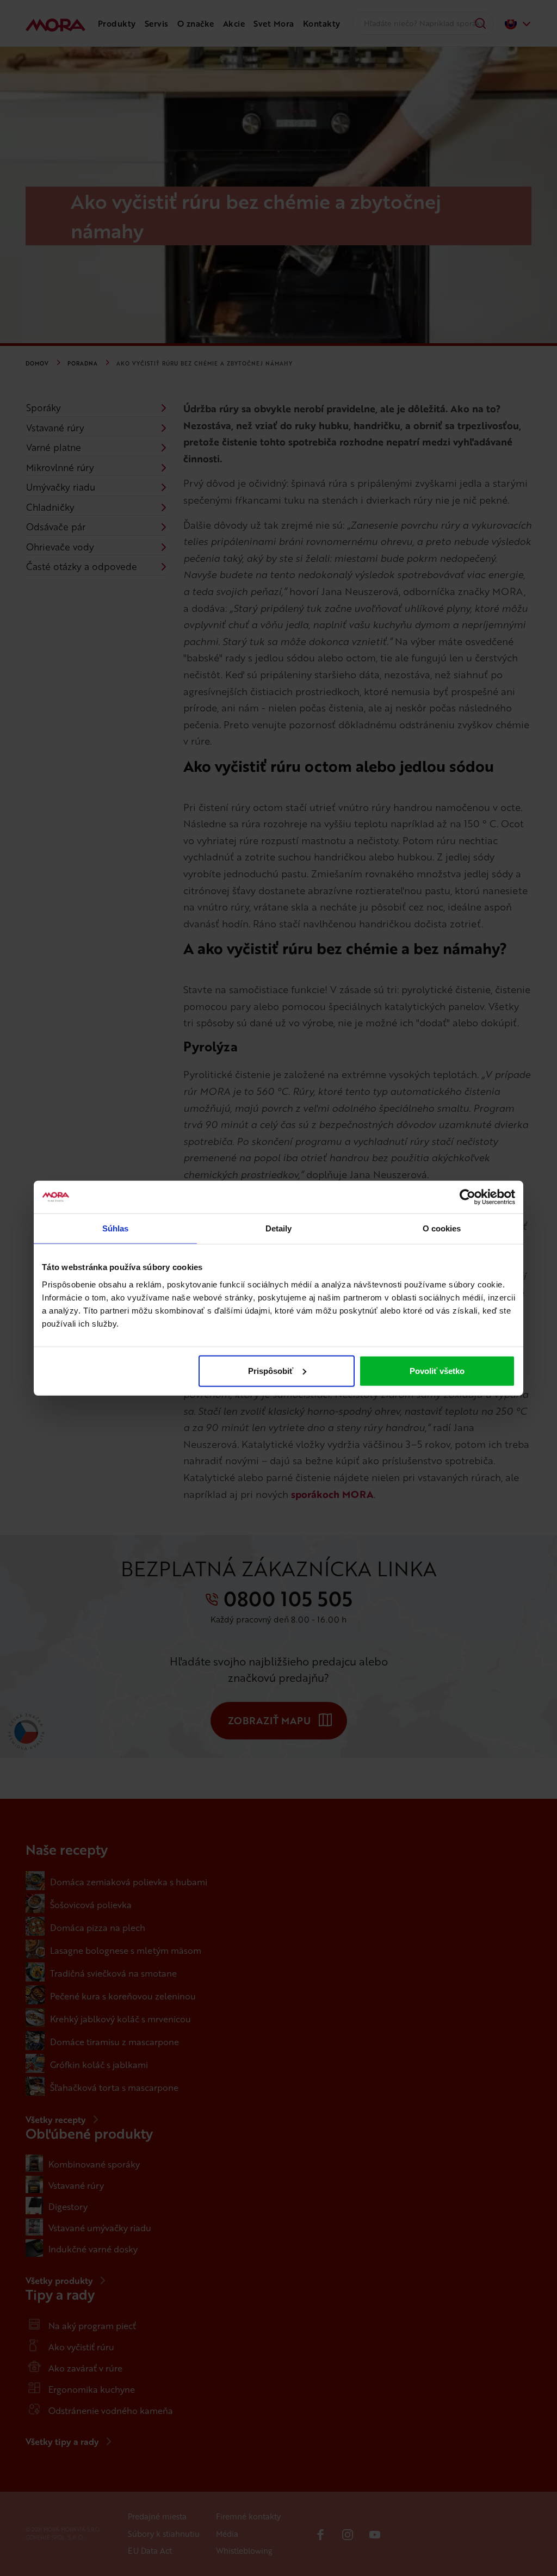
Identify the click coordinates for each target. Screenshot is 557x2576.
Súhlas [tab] (116, 1228)
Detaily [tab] (279, 1228)
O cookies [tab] (442, 1228)
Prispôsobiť (271, 1370)
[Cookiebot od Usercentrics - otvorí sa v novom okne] (468, 1197)
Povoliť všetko (437, 1370)
